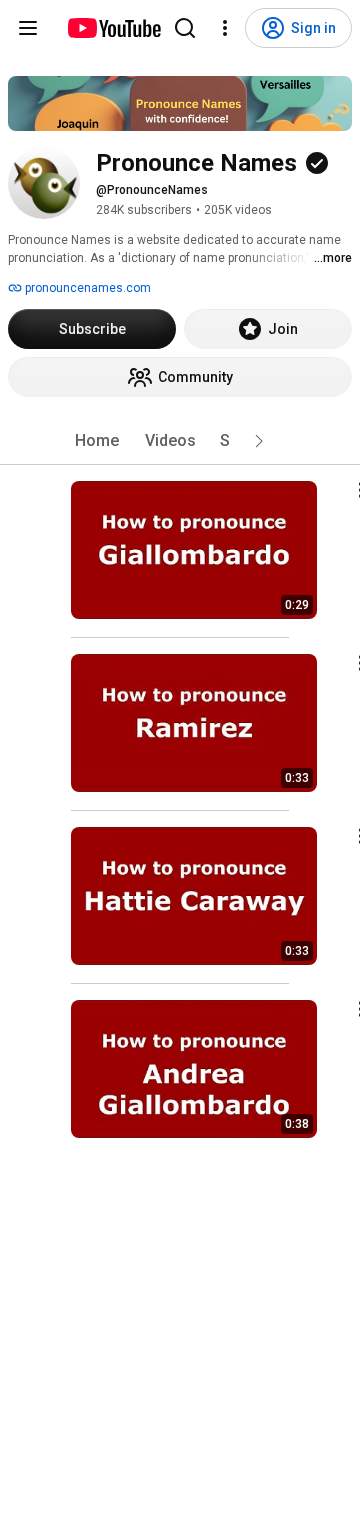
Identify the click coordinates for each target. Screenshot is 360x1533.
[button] (259, 441)
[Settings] (225, 28)
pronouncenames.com (86, 288)
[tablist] (180, 441)
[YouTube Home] (113, 28)
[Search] (185, 28)
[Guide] (28, 28)
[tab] (97, 441)
